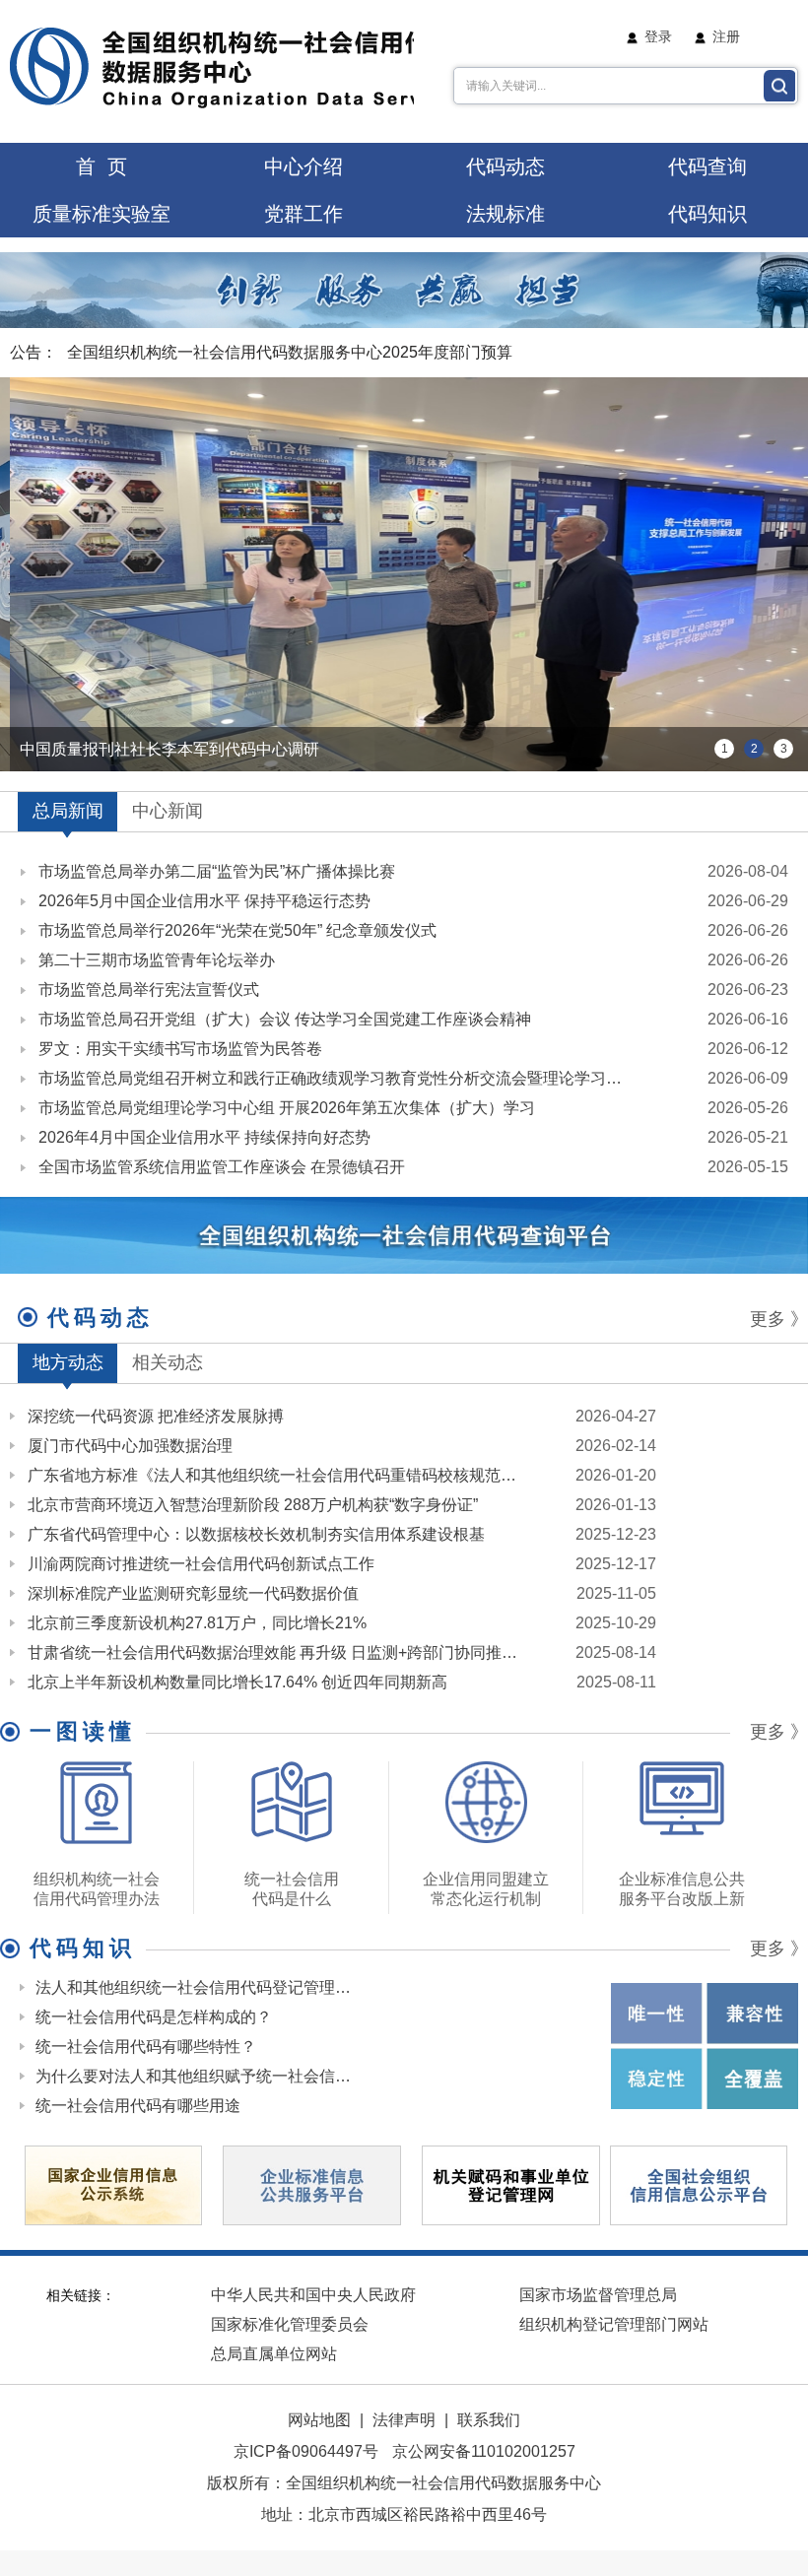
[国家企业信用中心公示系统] (113, 2183)
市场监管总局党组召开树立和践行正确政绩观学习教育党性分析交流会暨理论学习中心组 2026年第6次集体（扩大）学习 (337, 1078)
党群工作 (303, 214)
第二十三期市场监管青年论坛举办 (157, 960)
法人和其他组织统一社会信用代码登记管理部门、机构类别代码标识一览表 (195, 1987)
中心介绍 (303, 166)
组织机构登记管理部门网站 (614, 2324)
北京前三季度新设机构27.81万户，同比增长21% (197, 1623)
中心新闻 (168, 811)
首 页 (101, 166)
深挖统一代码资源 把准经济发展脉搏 (156, 1416)
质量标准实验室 (101, 214)
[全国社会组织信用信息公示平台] (699, 2184)
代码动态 (505, 166)
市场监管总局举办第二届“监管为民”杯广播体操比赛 (217, 871)
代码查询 (707, 166)
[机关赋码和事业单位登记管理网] (510, 2184)
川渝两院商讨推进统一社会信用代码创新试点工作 (201, 1564)
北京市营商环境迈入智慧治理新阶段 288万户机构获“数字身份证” (253, 1505)
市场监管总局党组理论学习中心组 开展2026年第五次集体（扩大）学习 (287, 1108)
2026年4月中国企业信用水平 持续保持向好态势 (204, 1137)
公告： (34, 352)
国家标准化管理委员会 (290, 2324)
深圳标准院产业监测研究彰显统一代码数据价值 (193, 1593)
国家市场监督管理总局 (598, 2295)
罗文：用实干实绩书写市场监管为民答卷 (180, 1049)
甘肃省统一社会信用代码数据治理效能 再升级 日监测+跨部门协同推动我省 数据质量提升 (279, 1652)
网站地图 (319, 2420)
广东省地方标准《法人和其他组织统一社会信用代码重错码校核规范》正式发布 (279, 1475)
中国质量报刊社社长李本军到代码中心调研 (169, 749)
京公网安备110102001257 (484, 2451)
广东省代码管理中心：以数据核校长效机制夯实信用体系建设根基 (256, 1534)
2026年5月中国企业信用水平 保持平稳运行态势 (204, 901)
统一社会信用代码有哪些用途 (138, 2106)
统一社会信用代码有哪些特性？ (146, 2047)
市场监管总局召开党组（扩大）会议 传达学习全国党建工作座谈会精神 (285, 1019)
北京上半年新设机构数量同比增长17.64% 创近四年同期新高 (237, 1682)
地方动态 (68, 1362)
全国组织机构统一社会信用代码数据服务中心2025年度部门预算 (290, 352)
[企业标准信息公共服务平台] (311, 2184)
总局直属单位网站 (274, 2354)
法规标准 (505, 214)
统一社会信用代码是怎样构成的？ (154, 2017)
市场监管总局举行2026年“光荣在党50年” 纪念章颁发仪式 (237, 930)
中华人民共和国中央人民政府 (313, 2295)
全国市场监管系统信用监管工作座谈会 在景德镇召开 (222, 1167)
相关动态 (168, 1362)
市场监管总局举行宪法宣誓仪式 (149, 990)
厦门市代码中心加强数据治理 (130, 1446)
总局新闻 (68, 811)
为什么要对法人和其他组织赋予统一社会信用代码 (195, 2076)
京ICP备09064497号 (306, 2451)
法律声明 (404, 2420)
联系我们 (489, 2420)
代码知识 (707, 214)
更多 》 (779, 1319)
